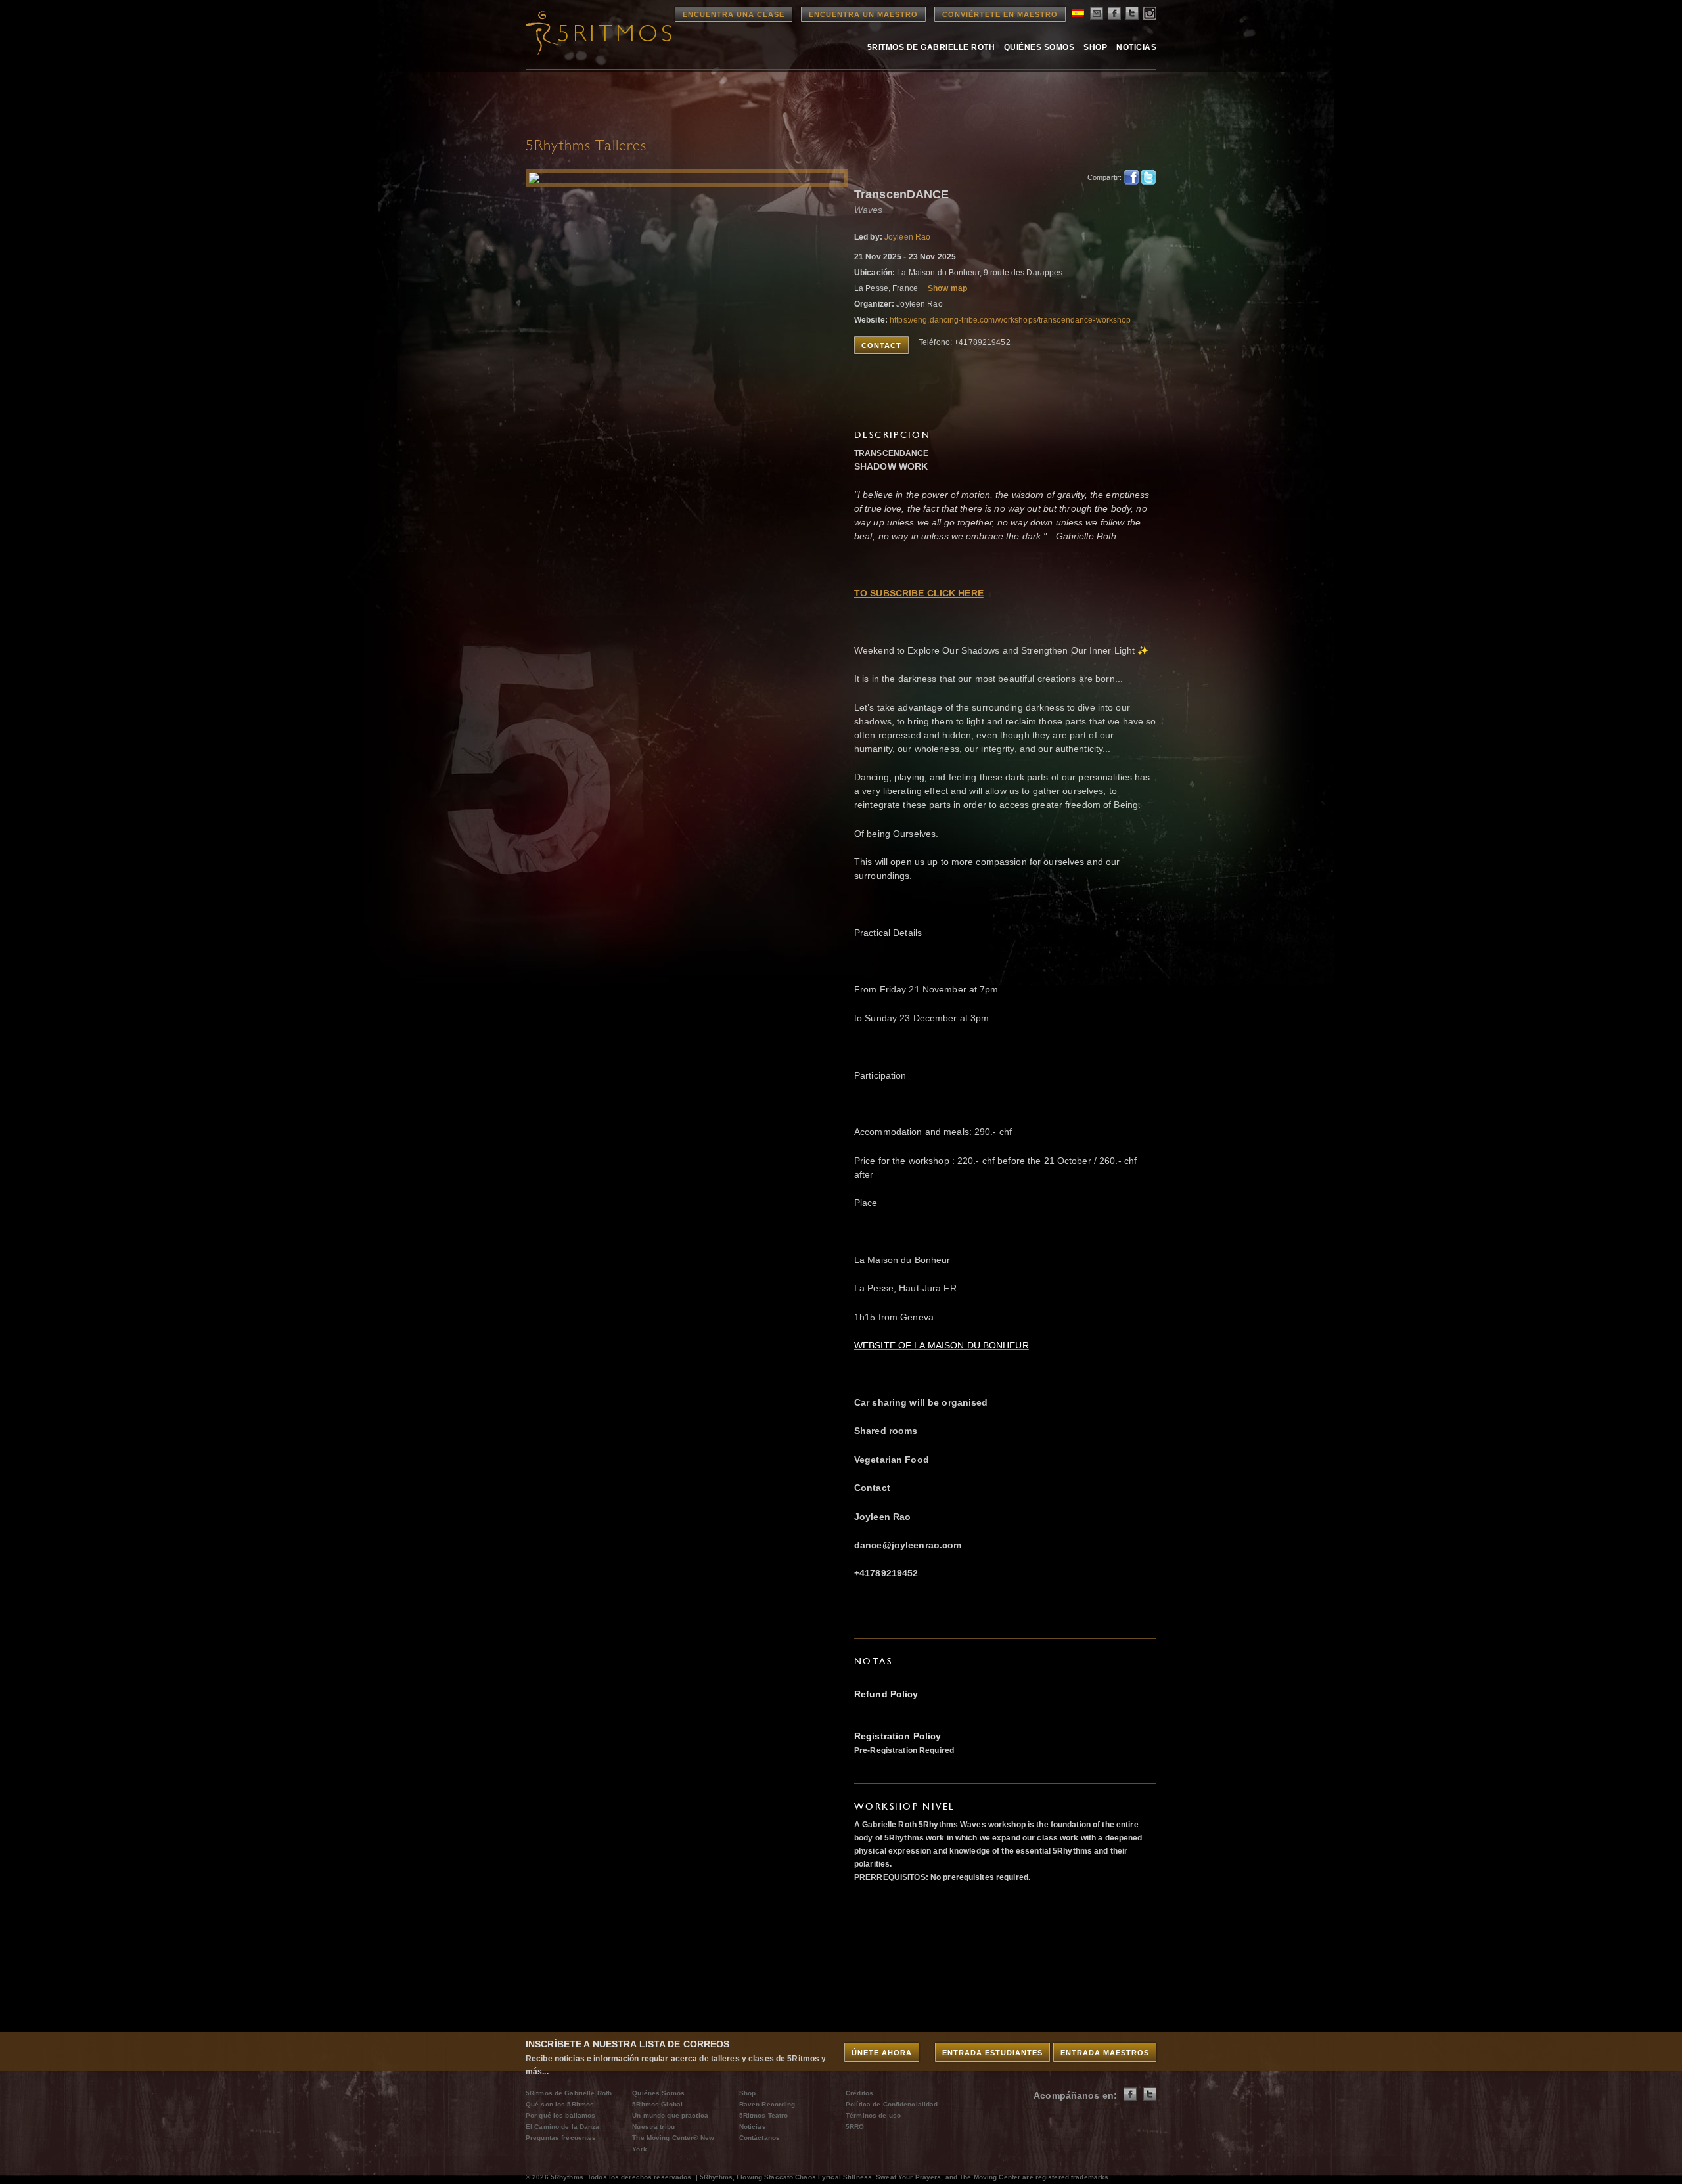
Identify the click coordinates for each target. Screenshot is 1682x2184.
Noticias (1136, 47)
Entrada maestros (1105, 2053)
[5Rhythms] (598, 33)
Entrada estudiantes (992, 2053)
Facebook (1131, 177)
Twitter (1148, 177)
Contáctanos (760, 2138)
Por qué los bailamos (560, 2115)
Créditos (859, 2093)
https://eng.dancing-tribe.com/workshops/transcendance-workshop (1010, 320)
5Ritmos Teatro (764, 2115)
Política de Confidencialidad (892, 2104)
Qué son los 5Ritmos (560, 2104)
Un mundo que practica (670, 2115)
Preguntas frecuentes (561, 2138)
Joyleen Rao (907, 237)
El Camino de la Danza (563, 2127)
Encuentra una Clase (734, 14)
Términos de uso (873, 2115)
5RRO (855, 2127)
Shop (1095, 47)
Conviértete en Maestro (1000, 14)
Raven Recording (767, 2104)
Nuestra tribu (653, 2127)
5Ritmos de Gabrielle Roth (931, 47)
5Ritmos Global (657, 2104)
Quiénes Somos (1039, 47)
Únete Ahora (882, 2053)
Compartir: (1102, 177)
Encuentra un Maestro (863, 14)
